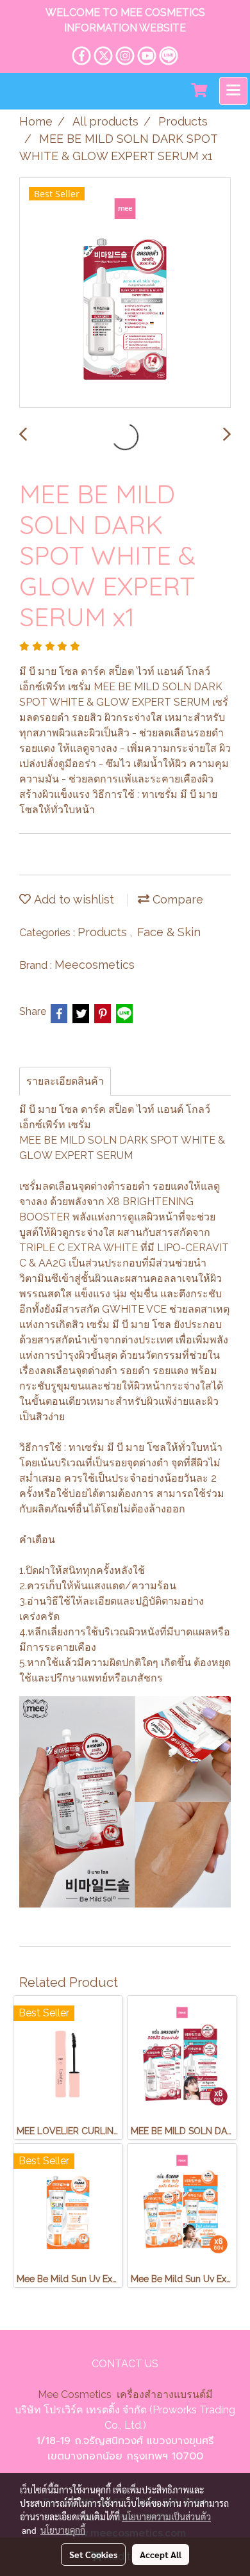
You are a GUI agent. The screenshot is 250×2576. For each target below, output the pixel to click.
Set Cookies (93, 2554)
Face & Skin (169, 932)
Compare (176, 899)
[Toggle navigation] (233, 91)
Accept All (161, 2554)
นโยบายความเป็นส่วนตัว (166, 2516)
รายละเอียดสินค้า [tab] (65, 1081)
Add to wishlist (72, 899)
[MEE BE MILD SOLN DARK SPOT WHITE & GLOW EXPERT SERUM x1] (125, 293)
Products (104, 932)
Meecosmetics (95, 965)
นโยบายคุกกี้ (63, 2530)
